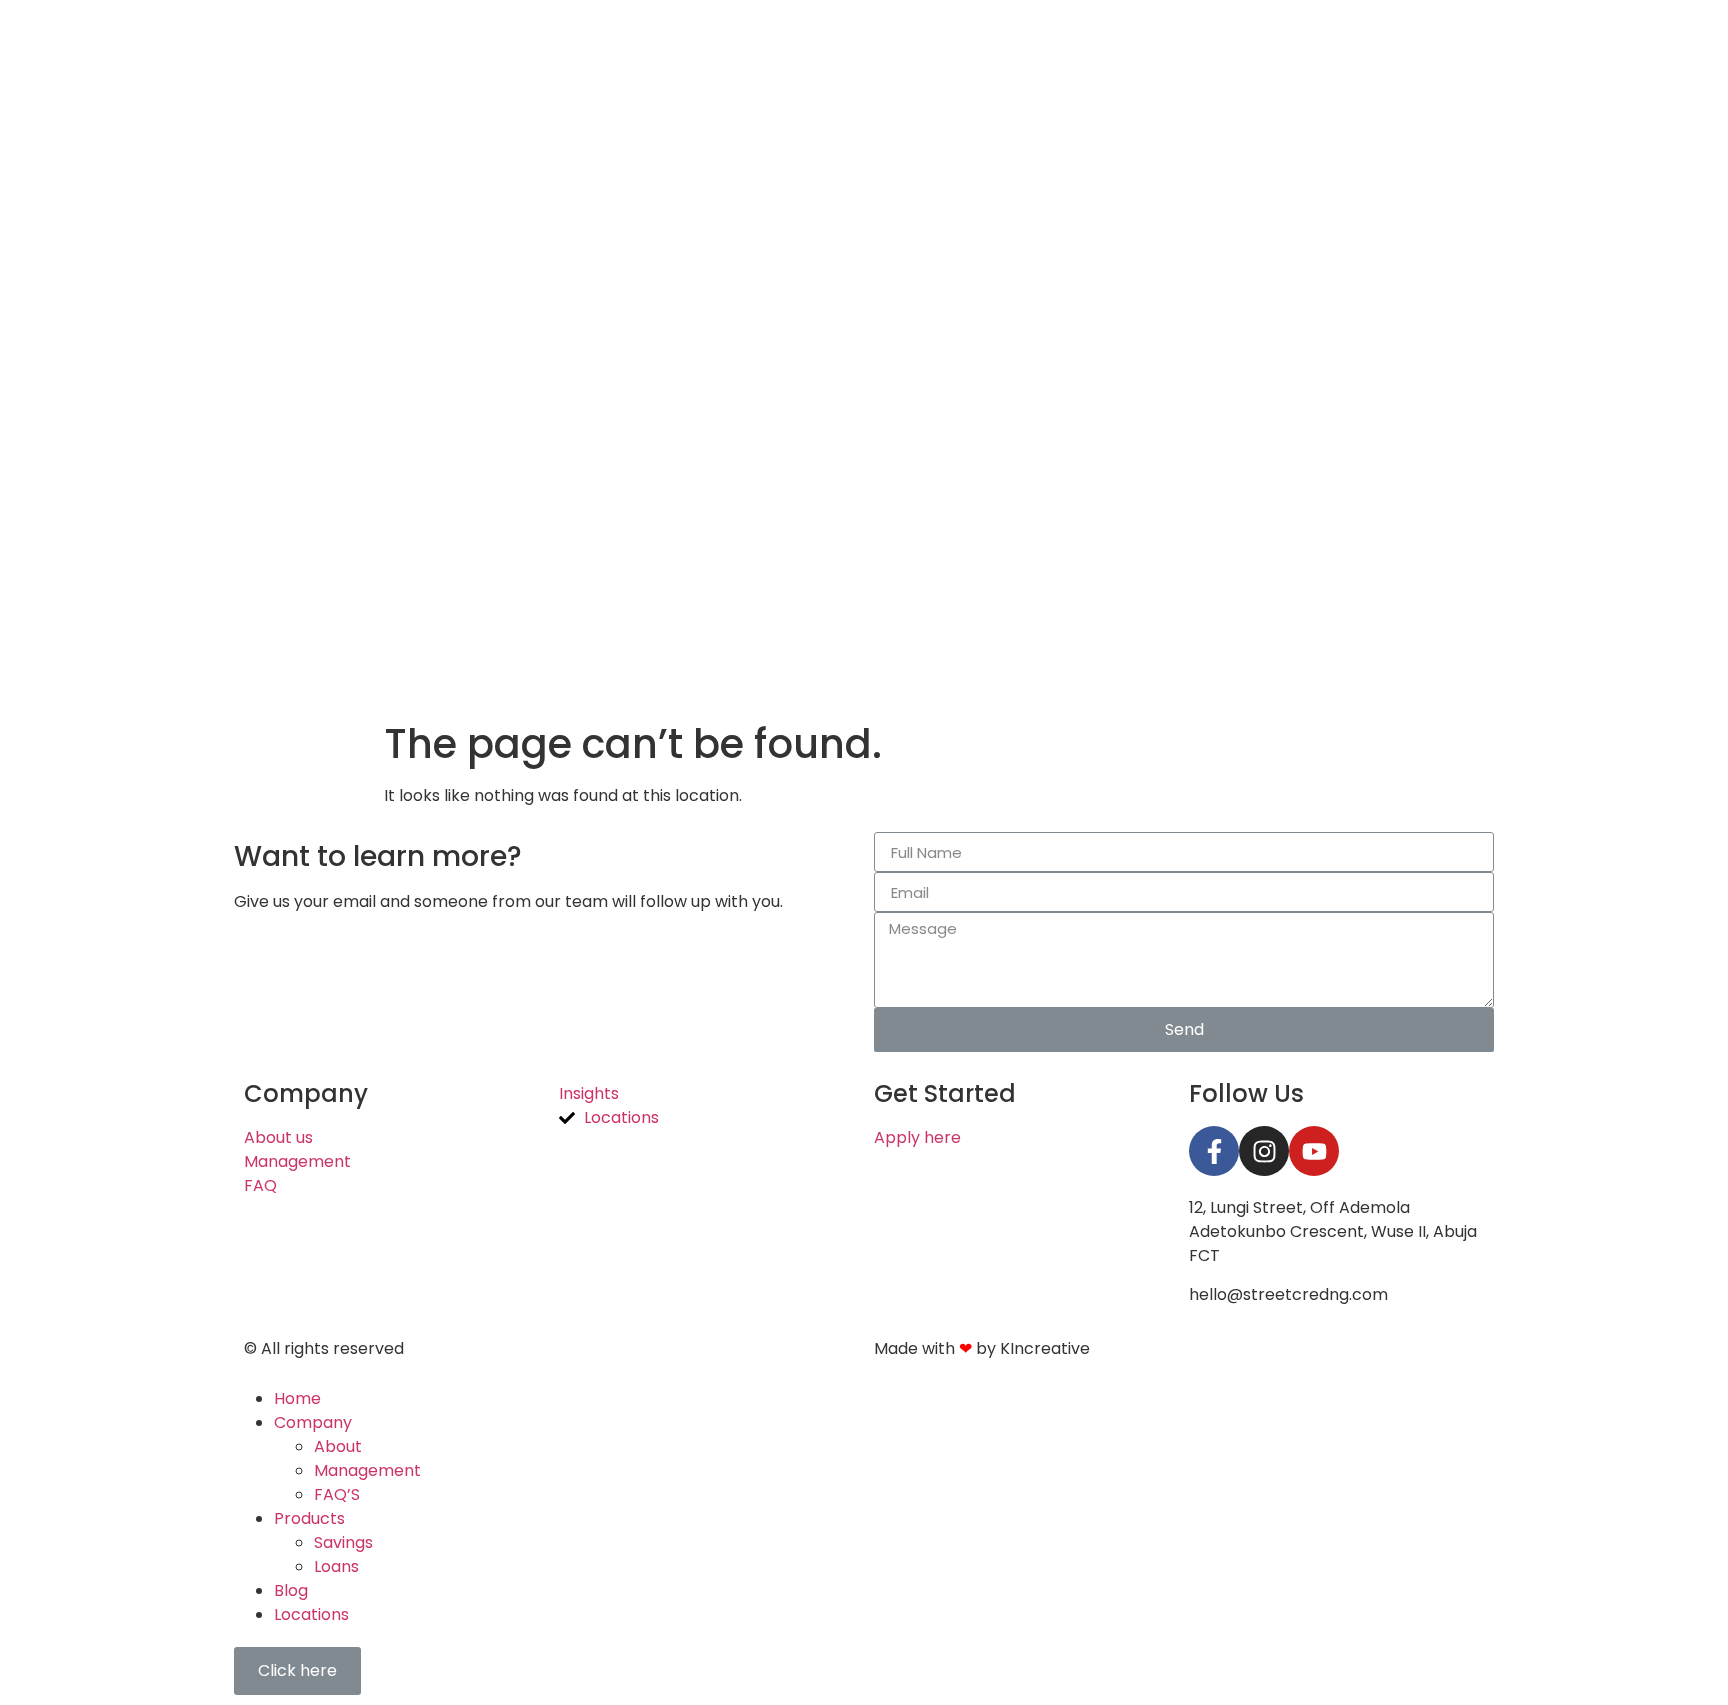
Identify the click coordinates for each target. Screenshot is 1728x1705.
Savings (343, 1542)
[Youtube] (1314, 1151)
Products (309, 1518)
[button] (297, 1671)
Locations (311, 1614)
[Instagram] (1264, 1151)
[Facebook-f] (1214, 1151)
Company (313, 1422)
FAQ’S (337, 1494)
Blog (291, 1590)
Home (297, 1398)
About (338, 1446)
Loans (336, 1566)
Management (367, 1470)
